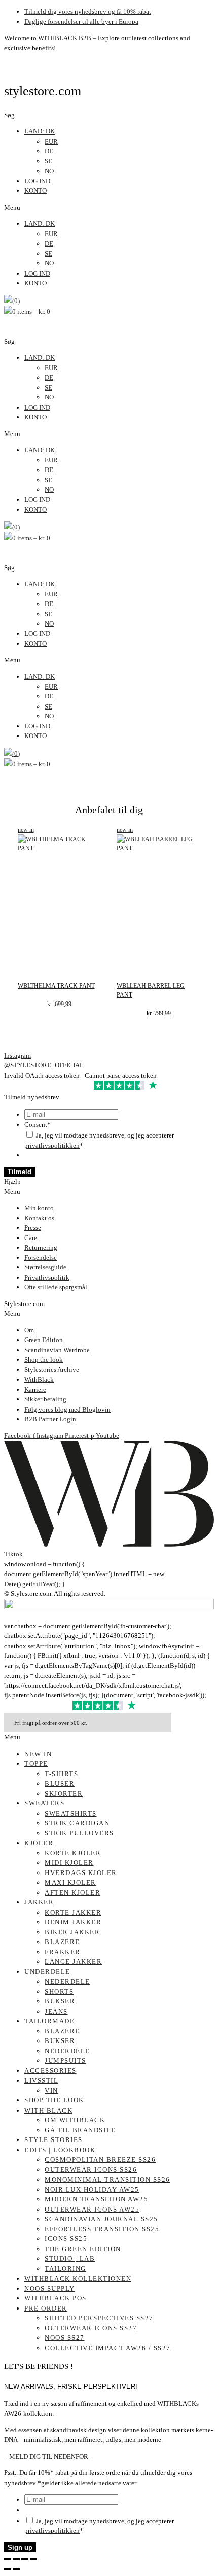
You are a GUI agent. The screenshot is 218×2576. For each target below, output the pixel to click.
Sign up (20, 2547)
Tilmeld (20, 1172)
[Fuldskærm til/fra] (16, 2559)
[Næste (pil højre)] (16, 2569)
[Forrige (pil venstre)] (8, 2569)
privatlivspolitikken (52, 1145)
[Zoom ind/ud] (8, 2559)
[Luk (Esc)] (33, 2559)
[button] (109, 208)
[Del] (25, 2559)
